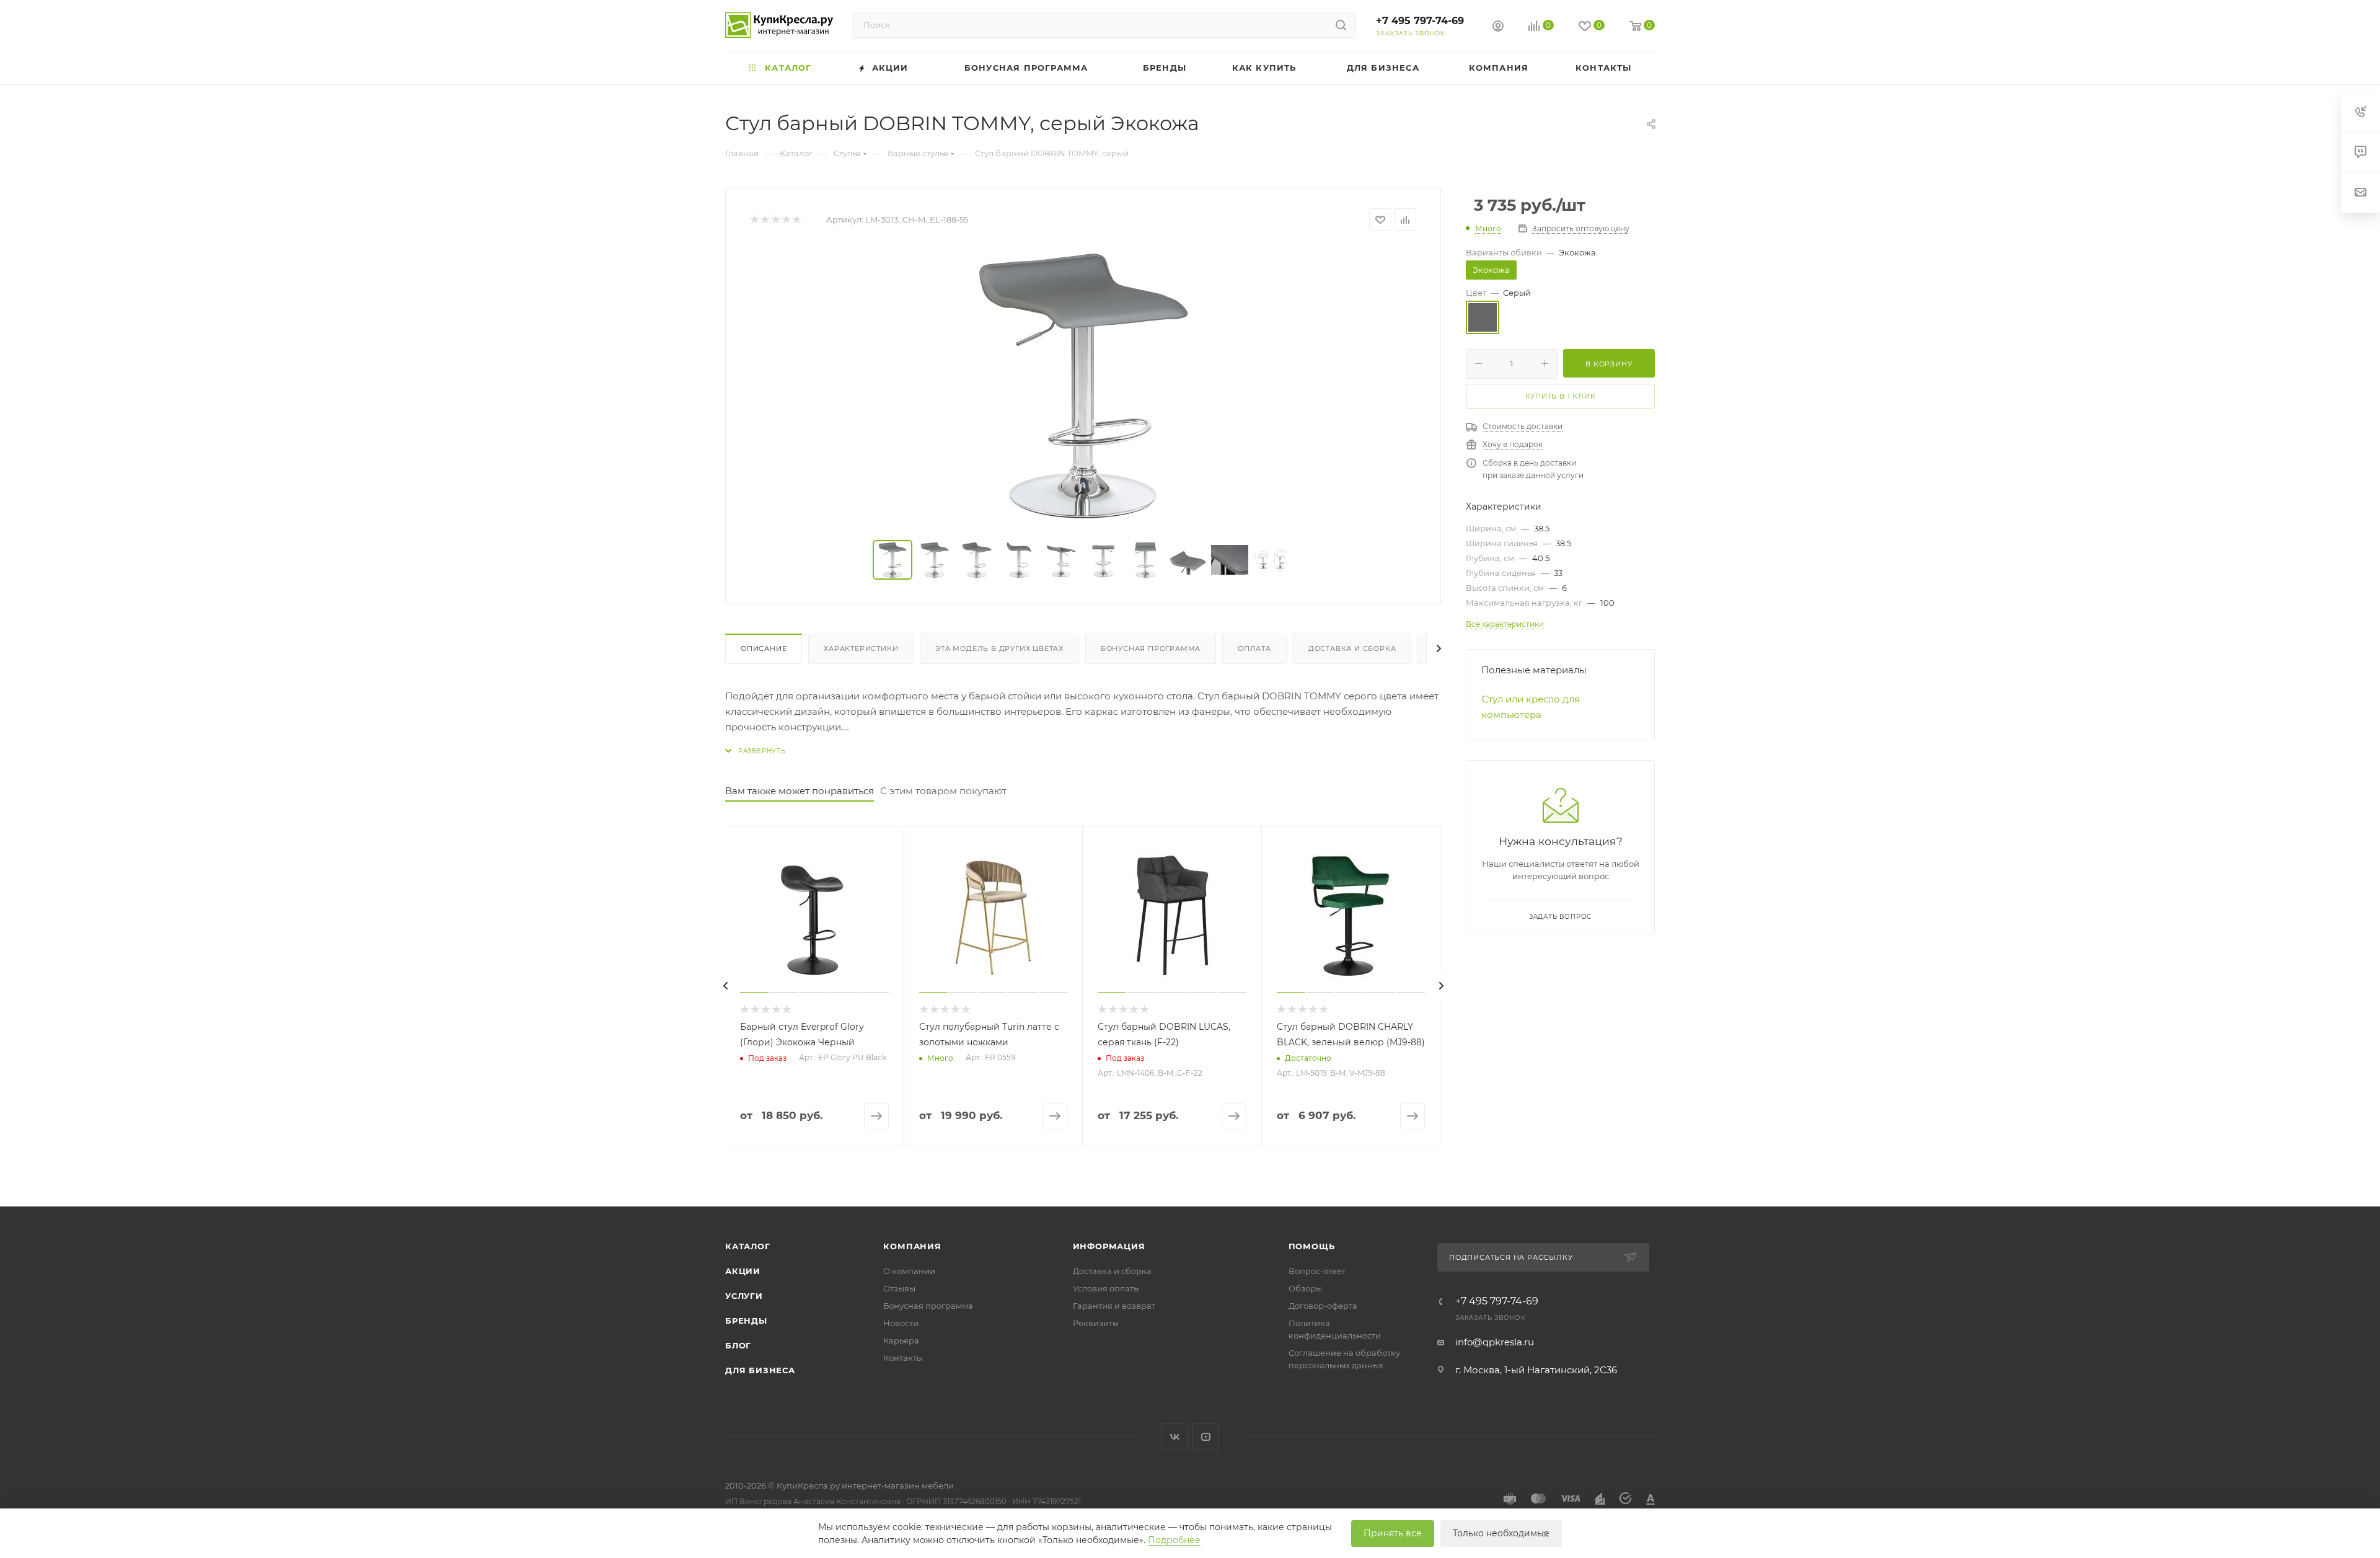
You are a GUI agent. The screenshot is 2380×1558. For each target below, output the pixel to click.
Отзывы (899, 1288)
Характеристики (861, 648)
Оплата (1254, 648)
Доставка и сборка (1352, 648)
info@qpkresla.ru (1495, 1342)
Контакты (903, 1358)
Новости (901, 1323)
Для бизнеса (760, 1370)
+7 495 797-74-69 (1420, 21)
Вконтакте (1174, 1437)
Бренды (746, 1321)
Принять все (1393, 1533)
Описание (764, 648)
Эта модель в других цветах (999, 648)
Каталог (748, 1246)
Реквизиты (1096, 1323)
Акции (743, 1271)
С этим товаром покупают (943, 791)
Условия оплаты (1106, 1288)
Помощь (1312, 1246)
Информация (1109, 1246)
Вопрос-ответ (1317, 1271)
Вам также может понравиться (800, 791)
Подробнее (1174, 1540)
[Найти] (1341, 25)
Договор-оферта (1323, 1306)
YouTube (1206, 1437)
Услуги (744, 1296)
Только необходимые (1501, 1533)
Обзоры (1305, 1288)
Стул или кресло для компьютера (1531, 707)
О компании (909, 1271)
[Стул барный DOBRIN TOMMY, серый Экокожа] (1083, 386)
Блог (738, 1345)
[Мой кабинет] (1498, 28)
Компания (912, 1246)
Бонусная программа (1151, 648)
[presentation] (725, 986)
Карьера (901, 1340)
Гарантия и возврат (1114, 1306)
